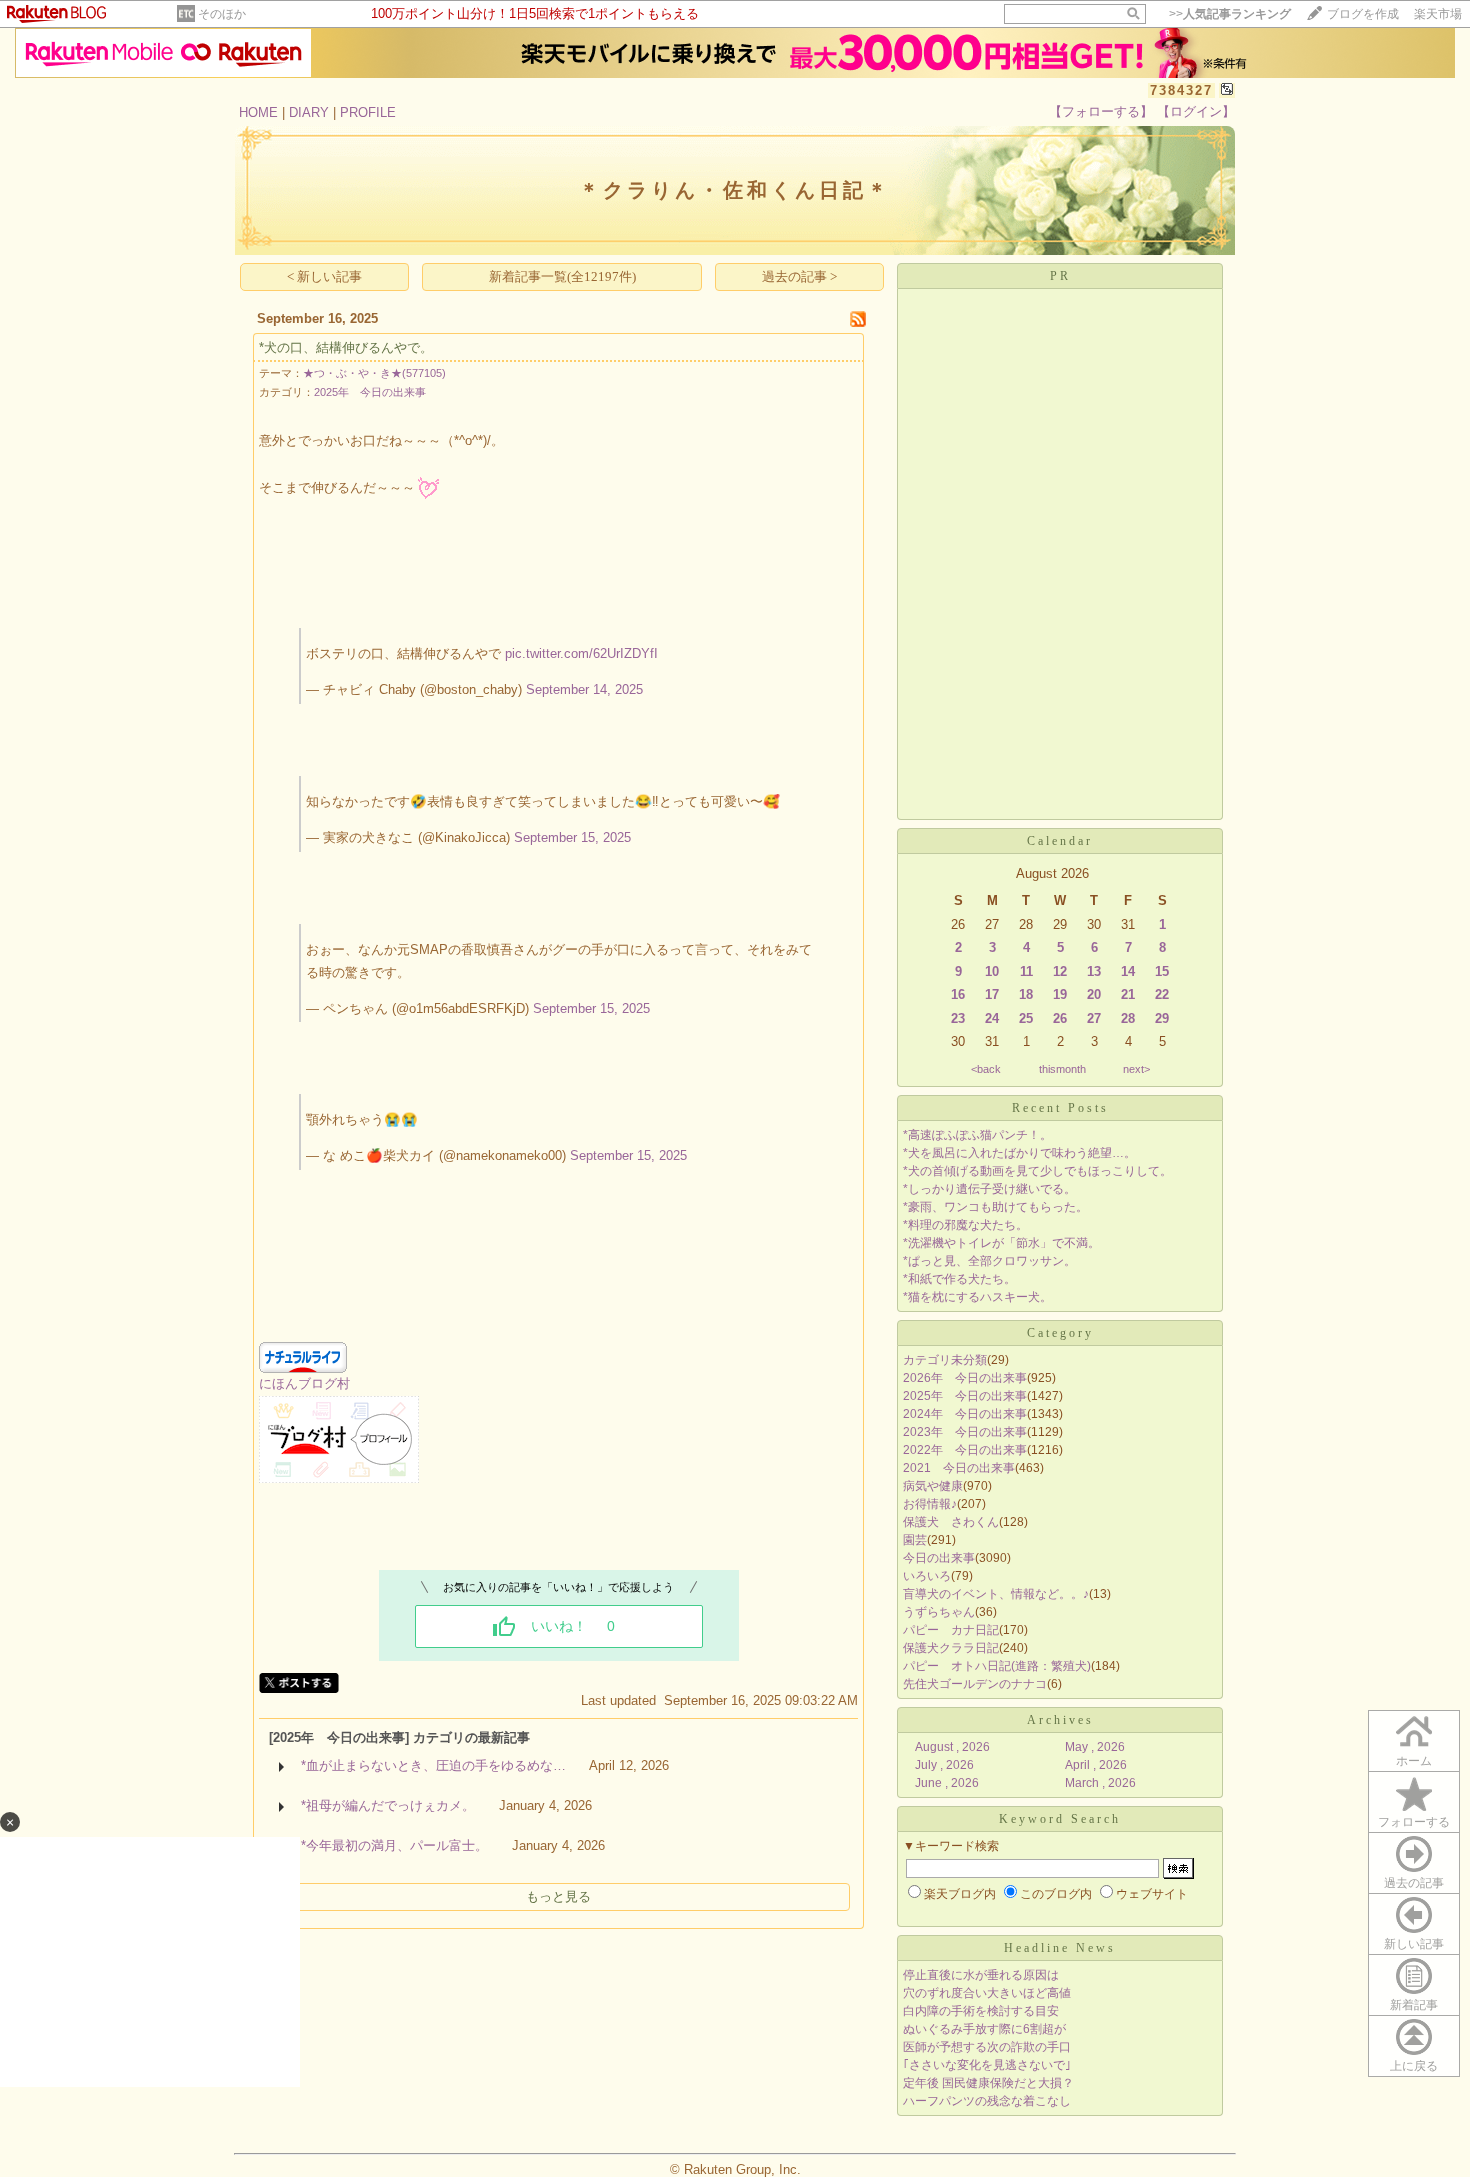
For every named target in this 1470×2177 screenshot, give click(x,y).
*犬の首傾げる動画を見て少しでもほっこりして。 (1037, 1171)
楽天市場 (1438, 14)
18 (1026, 994)
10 (992, 971)
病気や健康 (933, 1486)
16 (958, 994)
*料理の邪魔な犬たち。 (965, 1225)
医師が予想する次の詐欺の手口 (987, 2047)
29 (1162, 1018)
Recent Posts (1060, 1108)
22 (1162, 994)
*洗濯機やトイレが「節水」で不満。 (1001, 1243)
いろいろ (927, 1576)
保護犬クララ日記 (951, 1648)
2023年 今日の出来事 (965, 1432)
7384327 (1181, 90)
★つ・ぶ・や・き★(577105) (374, 373)
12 (1060, 971)
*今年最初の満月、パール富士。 (394, 1845)
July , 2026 (944, 1765)
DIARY (309, 112)
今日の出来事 (939, 1558)
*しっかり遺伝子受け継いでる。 (989, 1189)
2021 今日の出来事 (959, 1468)
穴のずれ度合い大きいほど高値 (987, 1993)
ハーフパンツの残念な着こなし (987, 2101)
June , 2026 (947, 1783)
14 (1128, 971)
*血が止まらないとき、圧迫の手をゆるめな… (433, 1765)
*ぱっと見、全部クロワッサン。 (989, 1261)
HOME (258, 112)
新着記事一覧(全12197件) (562, 276)
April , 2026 (1096, 1765)
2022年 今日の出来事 (965, 1450)
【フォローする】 (1101, 111)
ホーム (1414, 1761)
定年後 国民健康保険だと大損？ (988, 2083)
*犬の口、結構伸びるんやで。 (346, 347)
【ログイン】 (1196, 111)
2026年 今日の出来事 (965, 1378)
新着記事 (1414, 2005)
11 (1026, 971)
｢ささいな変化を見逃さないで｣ (987, 2065)
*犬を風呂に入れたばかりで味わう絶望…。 (1019, 1153)
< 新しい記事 (324, 276)
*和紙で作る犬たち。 (959, 1279)
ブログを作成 (1363, 14)
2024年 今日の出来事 (965, 1414)
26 (1060, 1018)
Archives (1060, 1720)
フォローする (1414, 1822)
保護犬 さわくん (951, 1522)
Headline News (1060, 1948)
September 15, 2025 (572, 837)
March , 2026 (1100, 1783)
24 (992, 1018)
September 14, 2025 (584, 689)
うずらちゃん (939, 1612)
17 (992, 994)
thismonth (1062, 1069)
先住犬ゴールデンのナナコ (975, 1684)
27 (1094, 1018)
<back (986, 1069)
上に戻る (1414, 2066)
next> (1136, 1069)
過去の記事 (1414, 1883)
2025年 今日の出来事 (370, 392)
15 (1162, 971)
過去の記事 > (799, 276)
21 (1128, 994)
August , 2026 (952, 1747)
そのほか (222, 14)
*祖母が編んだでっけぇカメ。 (388, 1805)
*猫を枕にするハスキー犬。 (977, 1297)
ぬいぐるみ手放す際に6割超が (984, 2029)
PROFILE (368, 112)
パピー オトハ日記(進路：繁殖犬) (997, 1666)
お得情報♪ (930, 1504)
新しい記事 (1414, 1944)
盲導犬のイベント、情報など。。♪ (996, 1594)
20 (1094, 994)
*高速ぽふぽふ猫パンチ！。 (977, 1135)
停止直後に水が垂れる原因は (981, 1975)
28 (1128, 1018)
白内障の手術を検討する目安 (981, 2011)
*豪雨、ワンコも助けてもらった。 (995, 1207)
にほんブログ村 (304, 1383)
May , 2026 (1095, 1747)
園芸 (915, 1540)
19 (1060, 994)
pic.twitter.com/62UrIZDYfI (581, 653)
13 (1094, 971)
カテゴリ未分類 (945, 1360)
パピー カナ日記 (951, 1630)
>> (1230, 14)
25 (1026, 1018)
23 (958, 1018)
